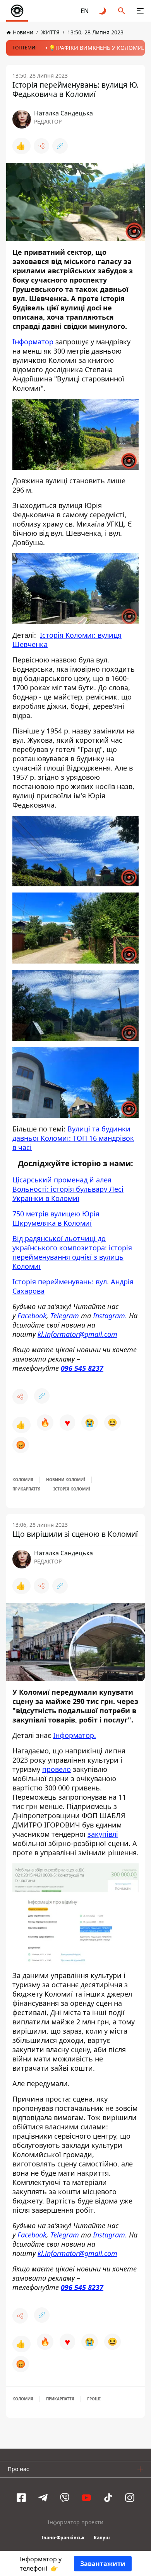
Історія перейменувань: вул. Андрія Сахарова (73, 1286)
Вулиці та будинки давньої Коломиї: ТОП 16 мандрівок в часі (73, 1138)
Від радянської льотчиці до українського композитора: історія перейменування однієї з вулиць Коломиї (72, 1252)
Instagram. (110, 1316)
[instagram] (130, 2498)
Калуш (102, 2538)
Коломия (23, 1480)
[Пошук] (122, 11)
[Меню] (140, 11)
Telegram (65, 1316)
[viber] (65, 2498)
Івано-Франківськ (63, 2538)
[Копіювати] (60, 146)
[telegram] (43, 2498)
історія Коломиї (72, 1489)
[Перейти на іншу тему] (103, 11)
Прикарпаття (27, 1489)
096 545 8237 (82, 1368)
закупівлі (103, 1834)
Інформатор (33, 342)
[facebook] (21, 2498)
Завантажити (103, 2564)
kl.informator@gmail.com (77, 1334)
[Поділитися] (41, 146)
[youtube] (86, 2498)
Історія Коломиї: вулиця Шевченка (67, 639)
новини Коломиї (66, 1480)
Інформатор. (75, 1735)
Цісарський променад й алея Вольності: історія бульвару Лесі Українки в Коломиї (68, 1189)
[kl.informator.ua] (17, 11)
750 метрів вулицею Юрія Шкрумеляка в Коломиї (56, 1218)
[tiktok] (108, 2498)
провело (57, 1769)
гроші (94, 2399)
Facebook (32, 1316)
